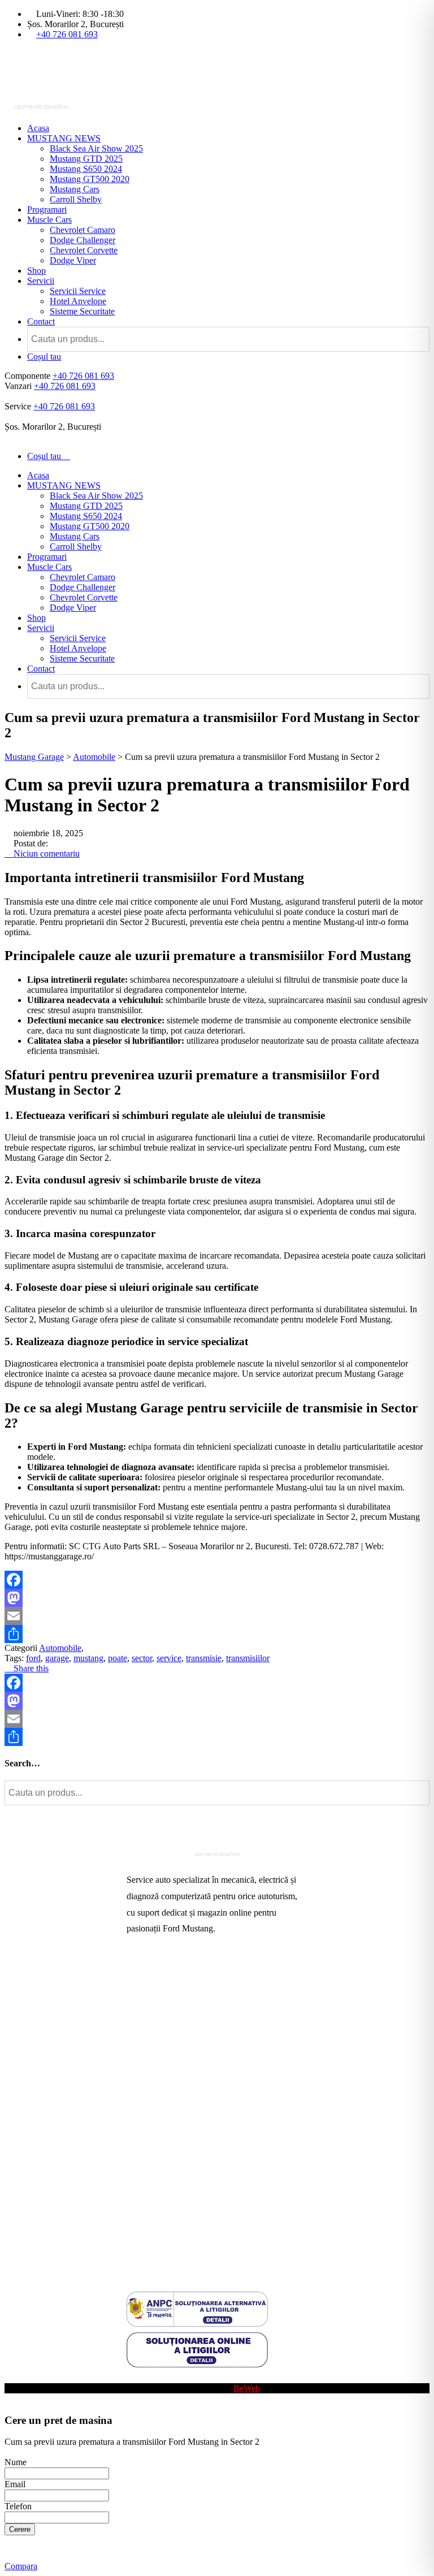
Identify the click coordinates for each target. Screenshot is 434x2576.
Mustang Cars (75, 189)
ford (33, 1658)
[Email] (217, 1616)
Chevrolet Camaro (83, 230)
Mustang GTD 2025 (86, 159)
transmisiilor (248, 1658)
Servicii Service (78, 291)
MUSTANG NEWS (64, 138)
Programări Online (160, 1996)
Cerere (20, 2529)
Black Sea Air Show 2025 (96, 148)
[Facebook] (217, 1580)
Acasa (38, 128)
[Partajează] (217, 1634)
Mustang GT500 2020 (90, 179)
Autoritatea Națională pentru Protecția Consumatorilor (194, 2155)
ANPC (139, 2178)
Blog (135, 2378)
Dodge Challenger (83, 240)
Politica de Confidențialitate (176, 2232)
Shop (36, 271)
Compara (21, 2566)
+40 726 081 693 (67, 34)
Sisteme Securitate (82, 311)
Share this (30, 1668)
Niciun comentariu (45, 853)
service (169, 1658)
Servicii (41, 281)
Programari (47, 209)
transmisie (204, 1658)
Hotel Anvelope (78, 301)
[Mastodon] (217, 1598)
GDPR (139, 2214)
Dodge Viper (73, 260)
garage (57, 1658)
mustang (88, 1658)
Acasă (138, 1978)
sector (142, 1658)
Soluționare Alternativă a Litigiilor (187, 2196)
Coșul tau (44, 356)
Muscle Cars (49, 220)
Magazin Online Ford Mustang (182, 2069)
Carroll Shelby (76, 199)
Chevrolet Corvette (84, 250)
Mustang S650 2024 (86, 169)
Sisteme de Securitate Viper (175, 2032)
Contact (41, 321)
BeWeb (247, 2388)
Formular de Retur (159, 2250)
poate (118, 1658)
